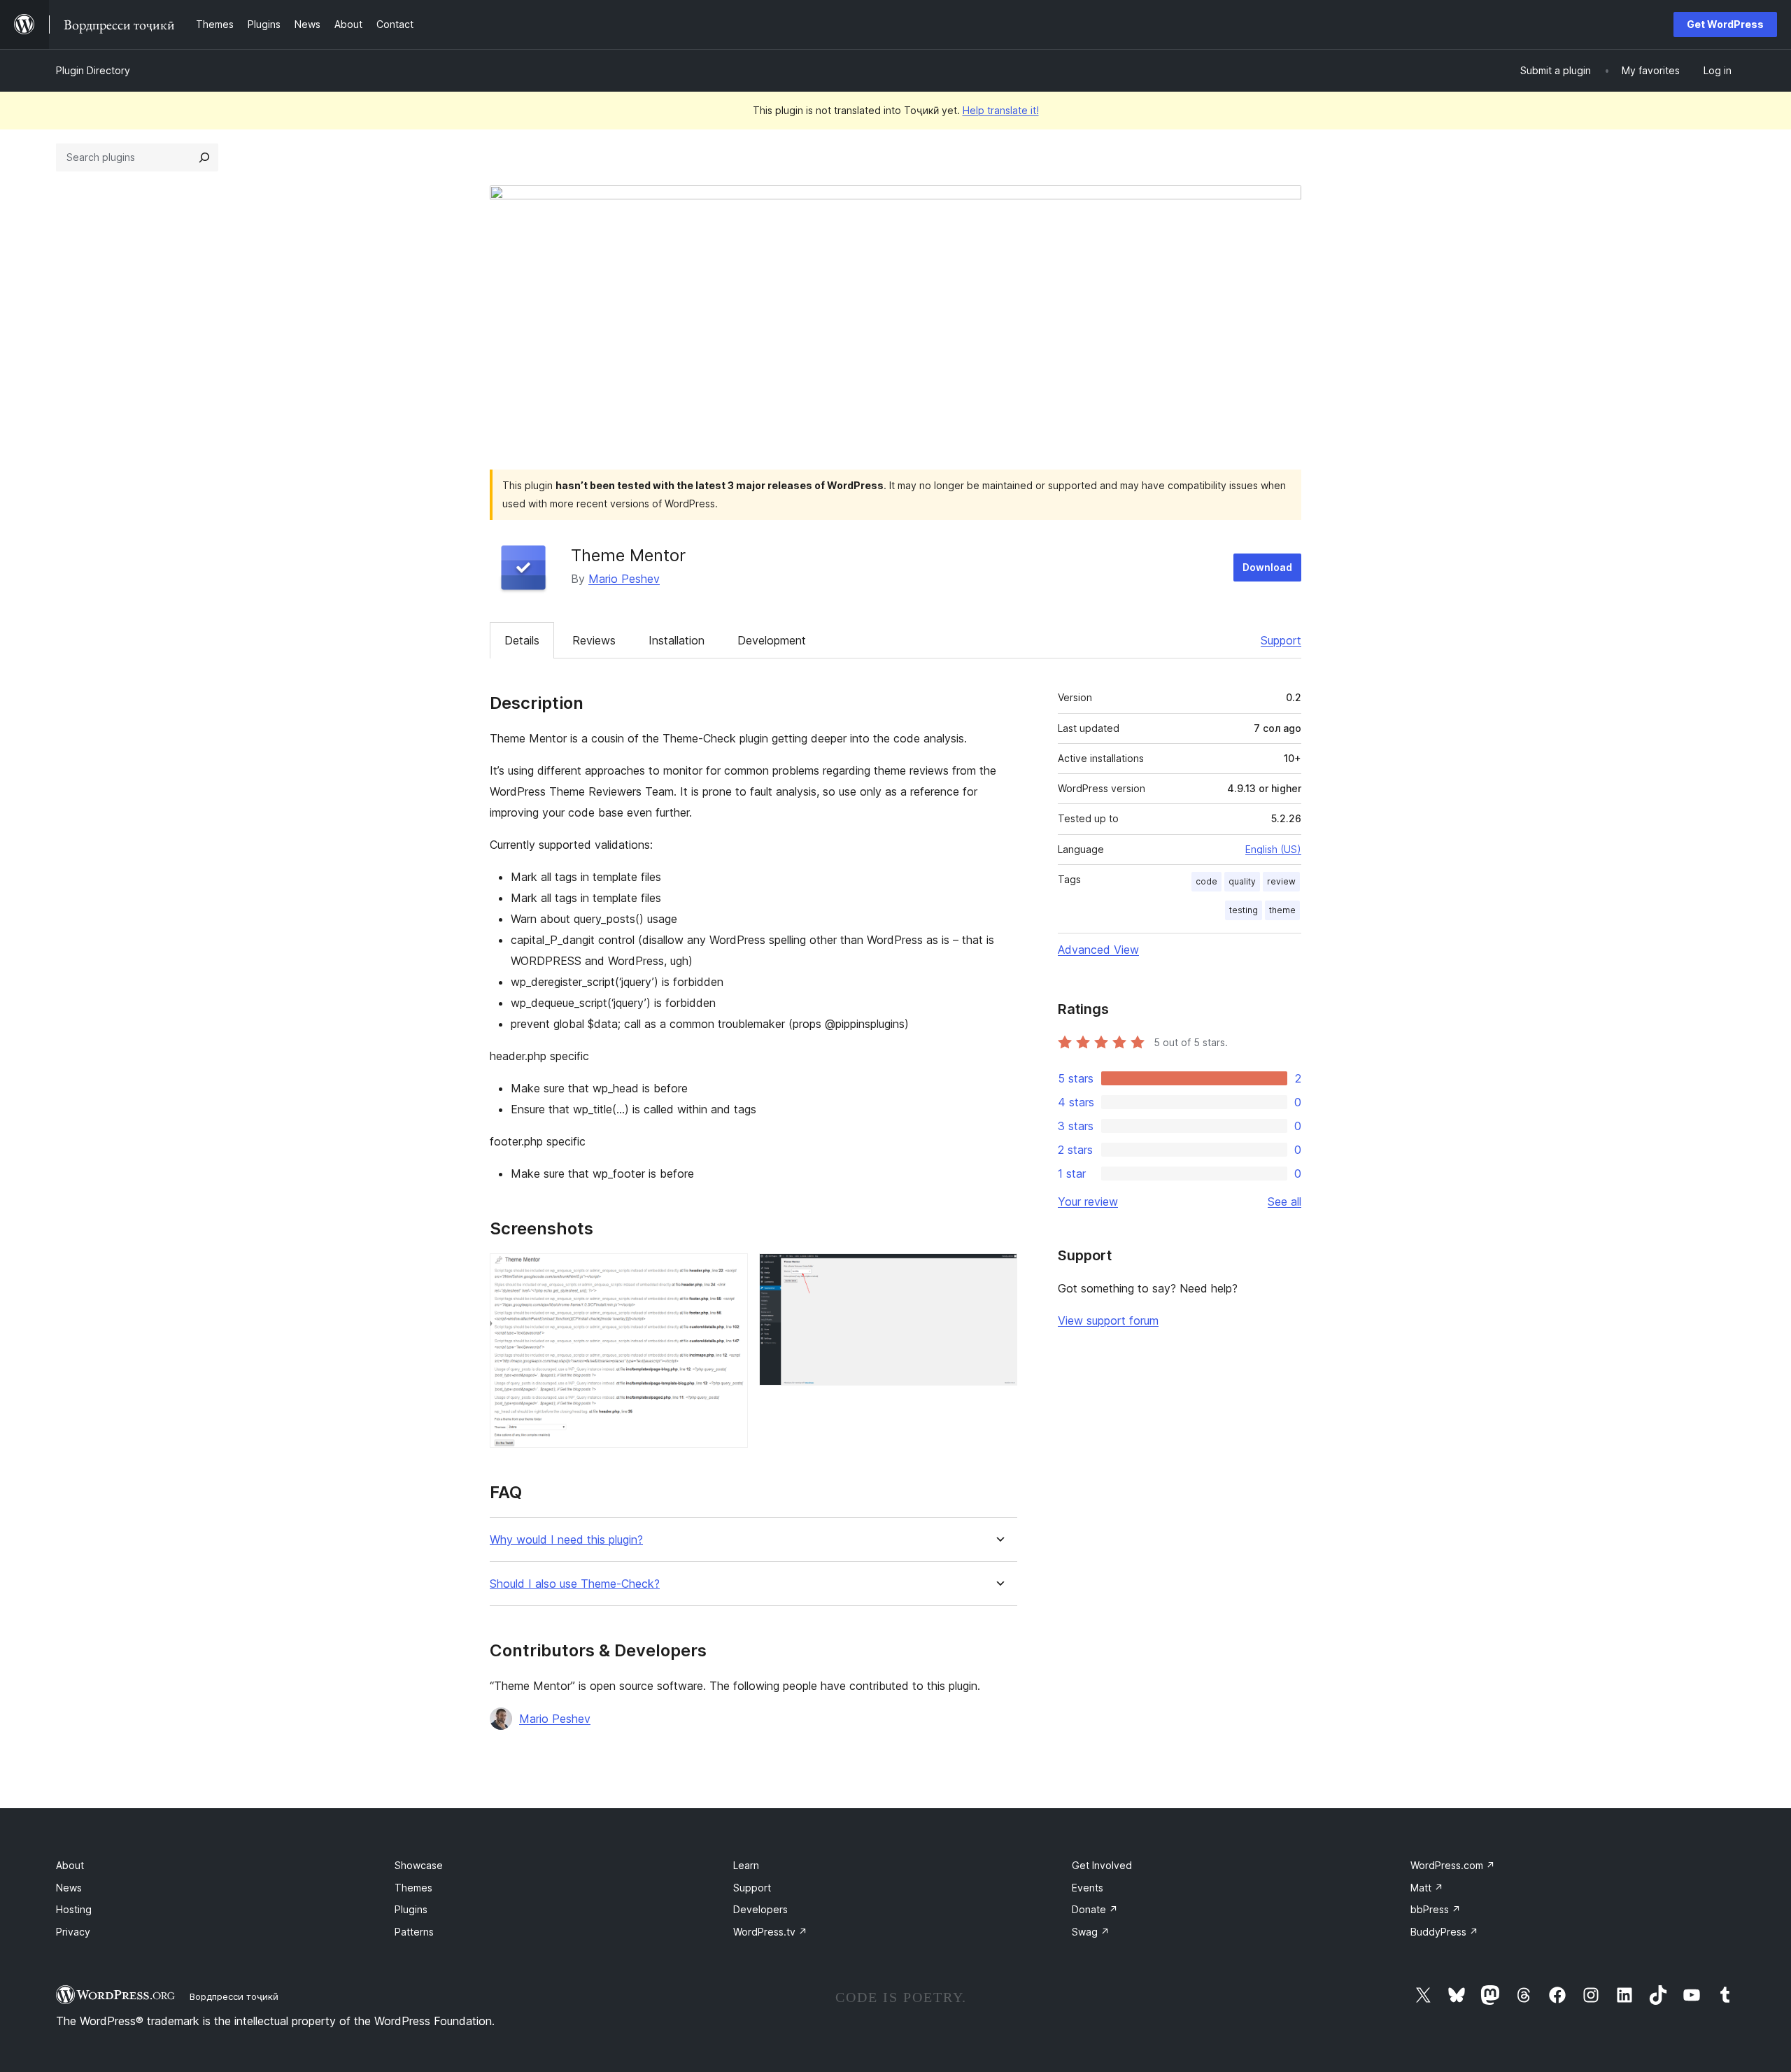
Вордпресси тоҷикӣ (234, 1996)
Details (522, 640)
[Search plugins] (204, 157)
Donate (1095, 1909)
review (1281, 881)
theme (1282, 910)
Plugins (411, 1909)
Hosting (74, 1909)
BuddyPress (1444, 1932)
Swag (1091, 1932)
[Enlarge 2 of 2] (998, 1272)
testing (1244, 910)
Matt (1427, 1888)
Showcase (419, 1865)
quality (1242, 881)
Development (772, 640)
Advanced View (1098, 950)
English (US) (1273, 849)
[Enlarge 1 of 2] (729, 1272)
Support (1281, 640)
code (1206, 881)
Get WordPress (1725, 24)
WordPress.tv (770, 1932)
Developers (760, 1909)
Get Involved (1102, 1865)
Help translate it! (1001, 110)
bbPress (1436, 1909)
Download (1267, 567)
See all (1284, 1201)
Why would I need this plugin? (566, 1540)
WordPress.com (1453, 1865)
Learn (746, 1865)
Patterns (414, 1932)
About (70, 1865)
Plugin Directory (93, 70)
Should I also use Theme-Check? (575, 1584)
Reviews (594, 640)
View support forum (1108, 1320)
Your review (1088, 1201)
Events (1088, 1888)
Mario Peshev (624, 579)
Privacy (73, 1932)
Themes (413, 1888)
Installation (677, 640)
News (69, 1888)
